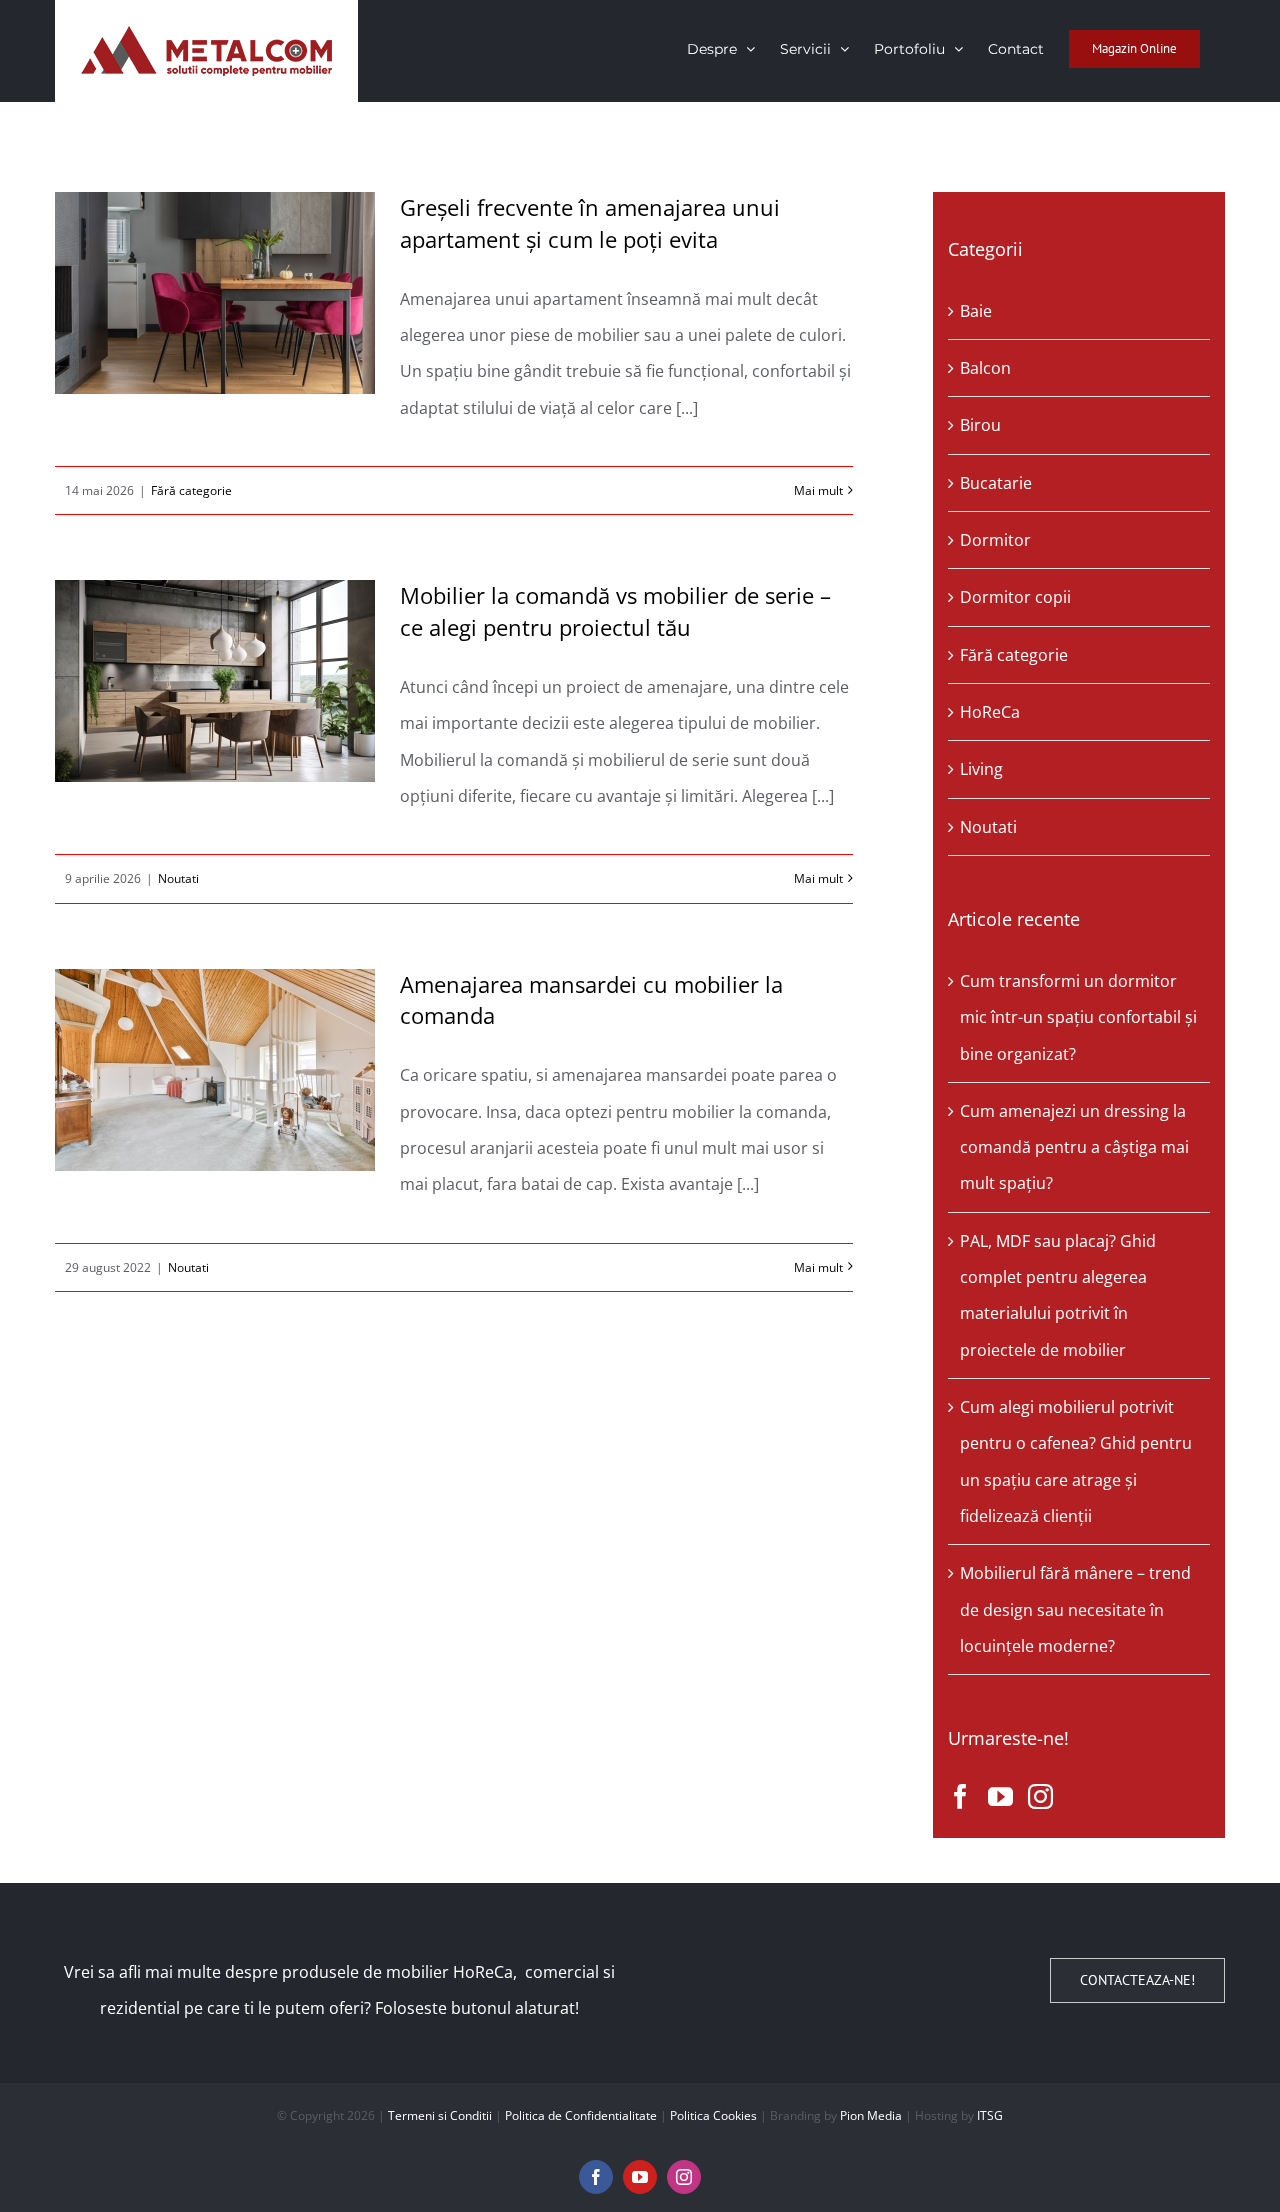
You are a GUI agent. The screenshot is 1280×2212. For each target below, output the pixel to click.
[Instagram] (1040, 1796)
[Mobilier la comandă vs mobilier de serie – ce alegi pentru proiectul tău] (215, 681)
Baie (976, 311)
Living (981, 769)
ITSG (990, 2115)
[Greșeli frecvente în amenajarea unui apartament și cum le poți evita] (215, 293)
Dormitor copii (1015, 597)
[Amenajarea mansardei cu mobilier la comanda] (215, 1070)
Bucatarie (996, 483)
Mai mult (818, 490)
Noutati (178, 878)
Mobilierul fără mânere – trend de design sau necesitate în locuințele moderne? (1075, 1609)
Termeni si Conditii (440, 2115)
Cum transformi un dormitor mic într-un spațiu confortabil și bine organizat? (1078, 1017)
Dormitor (995, 540)
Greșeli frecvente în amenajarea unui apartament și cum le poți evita (590, 223)
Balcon (985, 368)
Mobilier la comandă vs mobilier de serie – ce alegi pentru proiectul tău (615, 611)
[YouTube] (1000, 1796)
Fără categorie (191, 490)
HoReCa (990, 712)
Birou (980, 425)
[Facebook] (960, 1796)
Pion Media (871, 2115)
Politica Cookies (713, 2115)
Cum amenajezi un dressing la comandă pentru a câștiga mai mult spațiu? (1074, 1147)
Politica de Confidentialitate (581, 2115)
